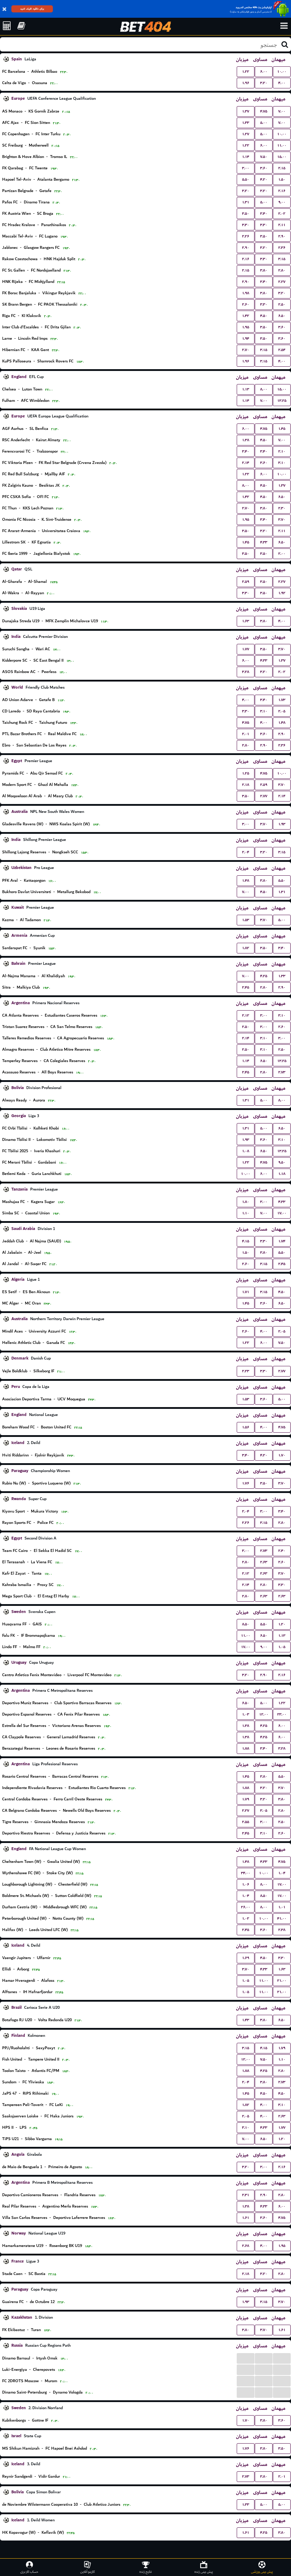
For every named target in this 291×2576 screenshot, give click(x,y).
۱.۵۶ (246, 1427)
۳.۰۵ (264, 1811)
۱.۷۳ (282, 700)
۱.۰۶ (246, 1884)
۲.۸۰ (282, 270)
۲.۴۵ (246, 987)
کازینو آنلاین (87, 2572)
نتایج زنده (146, 2572)
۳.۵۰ (246, 214)
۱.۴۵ (282, 429)
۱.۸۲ (246, 948)
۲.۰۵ (282, 711)
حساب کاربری (29, 2572)
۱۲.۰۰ (264, 1714)
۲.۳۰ (282, 508)
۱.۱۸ (282, 1174)
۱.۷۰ (282, 1455)
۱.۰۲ (246, 1918)
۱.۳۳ (246, 123)
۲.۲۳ (246, 1371)
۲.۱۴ (246, 463)
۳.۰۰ (246, 168)
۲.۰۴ (246, 852)
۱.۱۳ (246, 389)
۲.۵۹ (246, 582)
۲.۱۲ (246, 1015)
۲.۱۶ (282, 191)
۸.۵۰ (246, 1624)
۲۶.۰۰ (246, 1907)
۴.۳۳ (264, 542)
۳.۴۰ (264, 214)
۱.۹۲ (282, 593)
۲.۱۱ (282, 225)
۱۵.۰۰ (282, 157)
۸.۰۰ (264, 389)
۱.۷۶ (246, 1483)
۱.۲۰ (282, 1624)
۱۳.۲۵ (282, 401)
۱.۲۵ (246, 773)
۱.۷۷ (246, 649)
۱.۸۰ (246, 1202)
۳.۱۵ (282, 259)
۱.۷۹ (246, 1799)
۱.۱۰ (246, 1213)
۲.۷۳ (282, 1072)
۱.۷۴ (282, 1241)
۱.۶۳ (246, 621)
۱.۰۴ (282, 1873)
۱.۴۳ (246, 2020)
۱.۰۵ (282, 1647)
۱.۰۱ (282, 1907)
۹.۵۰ (282, 1162)
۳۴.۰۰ (246, 1873)
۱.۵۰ (282, 179)
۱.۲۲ (246, 72)
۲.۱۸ (246, 785)
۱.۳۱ (246, 202)
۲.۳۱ (246, 2195)
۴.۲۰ (264, 179)
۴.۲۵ (264, 976)
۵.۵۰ (246, 179)
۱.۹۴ (246, 338)
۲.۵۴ (282, 350)
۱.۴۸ (282, 723)
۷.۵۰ (264, 157)
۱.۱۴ (246, 157)
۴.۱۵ (246, 1241)
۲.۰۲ (282, 214)
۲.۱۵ (282, 168)
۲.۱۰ (282, 451)
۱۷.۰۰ (282, 1213)
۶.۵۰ (282, 316)
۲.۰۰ (282, 554)
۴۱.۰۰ (282, 1918)
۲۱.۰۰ (282, 1981)
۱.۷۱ (246, 1292)
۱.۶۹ (246, 1958)
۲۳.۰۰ (282, 1714)
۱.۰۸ (246, 1151)
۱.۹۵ (246, 327)
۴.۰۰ (282, 83)
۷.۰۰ (282, 111)
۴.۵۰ (264, 316)
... (246, 2358)
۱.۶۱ (246, 2218)
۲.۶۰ (246, 304)
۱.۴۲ (246, 316)
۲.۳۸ (282, 1930)
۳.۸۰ (264, 270)
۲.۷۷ (264, 796)
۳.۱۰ (282, 463)
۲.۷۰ (246, 350)
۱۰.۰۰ (282, 72)
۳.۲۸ (246, 672)
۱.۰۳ (246, 1714)
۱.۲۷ (246, 134)
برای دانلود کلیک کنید (32, 9)
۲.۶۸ (246, 2246)
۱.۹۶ (246, 83)
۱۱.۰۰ (282, 145)
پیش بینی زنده (204, 2572)
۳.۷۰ (282, 519)
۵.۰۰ (264, 123)
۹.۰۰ (282, 202)
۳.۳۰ (246, 225)
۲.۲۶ (246, 236)
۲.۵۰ (282, 304)
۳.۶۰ (264, 168)
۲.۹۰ (282, 236)
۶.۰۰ (264, 72)
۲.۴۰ (282, 1551)
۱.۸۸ (246, 1748)
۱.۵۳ (246, 920)
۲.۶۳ (264, 1562)
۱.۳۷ (246, 111)
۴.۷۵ (264, 111)
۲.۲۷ (282, 282)
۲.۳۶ (282, 248)
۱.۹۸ (246, 293)
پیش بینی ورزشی (262, 2572)
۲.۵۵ (246, 1822)
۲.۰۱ (246, 734)
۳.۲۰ (264, 83)
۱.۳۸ (246, 440)
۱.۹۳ (282, 824)
